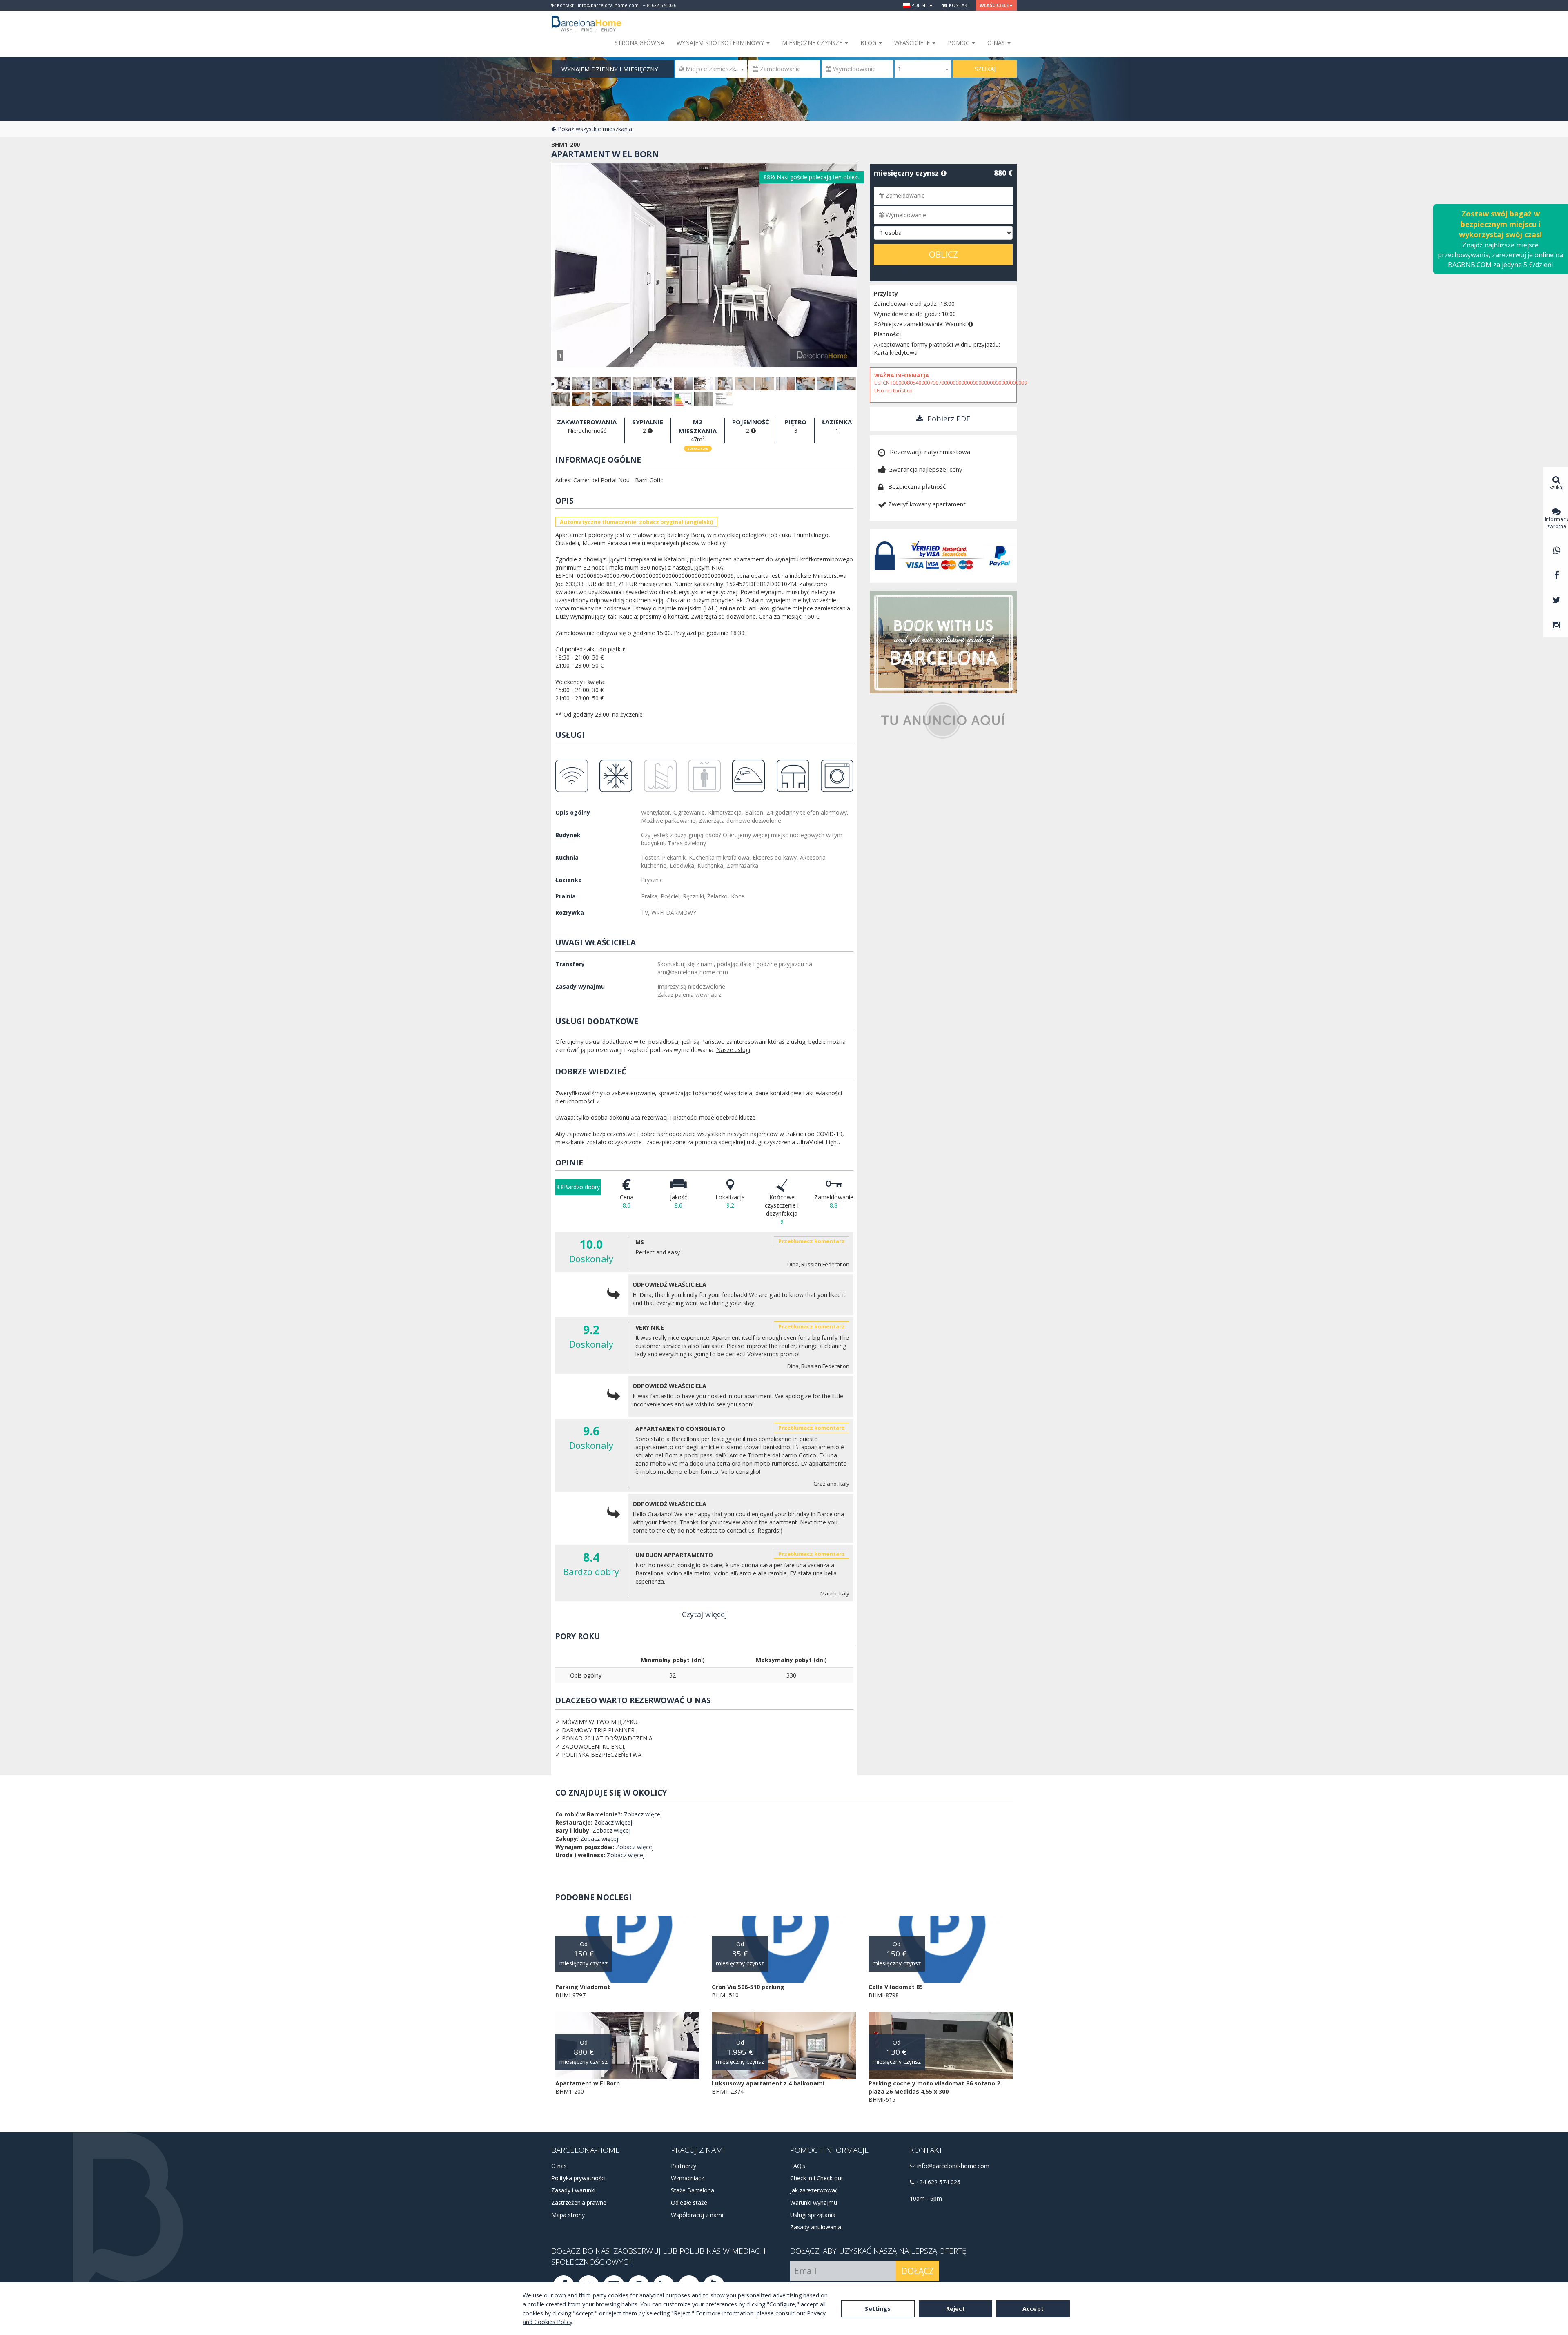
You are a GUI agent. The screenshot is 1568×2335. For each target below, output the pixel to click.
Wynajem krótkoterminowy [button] (721, 43)
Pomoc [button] (959, 43)
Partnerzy (684, 2166)
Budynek (568, 835)
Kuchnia (567, 857)
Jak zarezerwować (814, 2190)
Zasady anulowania (816, 2227)
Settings (878, 2309)
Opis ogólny (573, 812)
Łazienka (569, 880)
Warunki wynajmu (814, 2202)
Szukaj (985, 69)
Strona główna (639, 43)
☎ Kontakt (956, 5)
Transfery (570, 964)
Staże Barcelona (693, 2190)
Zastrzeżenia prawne (579, 2202)
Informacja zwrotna (1556, 523)
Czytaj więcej (704, 1614)
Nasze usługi (733, 1050)
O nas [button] (997, 43)
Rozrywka (570, 912)
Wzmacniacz (687, 2178)
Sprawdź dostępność (908, 271)
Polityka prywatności (578, 2178)
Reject (956, 2309)
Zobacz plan (698, 449)
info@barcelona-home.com (952, 2166)
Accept (1033, 2309)
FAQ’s (798, 2166)
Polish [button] (919, 5)
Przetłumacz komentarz (812, 1241)
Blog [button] (869, 43)
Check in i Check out (817, 2178)
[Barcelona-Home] (586, 18)
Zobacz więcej (643, 1814)
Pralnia (566, 896)
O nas (559, 2166)
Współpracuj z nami (697, 2215)
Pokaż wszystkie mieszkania (594, 129)
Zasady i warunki (573, 2190)
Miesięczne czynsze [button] (813, 43)
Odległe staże (689, 2202)
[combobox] (711, 69)
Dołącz (918, 2271)
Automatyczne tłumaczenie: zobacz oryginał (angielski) (636, 522)
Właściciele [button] (994, 5)
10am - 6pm (926, 2198)
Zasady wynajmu (580, 986)
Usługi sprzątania (813, 2215)
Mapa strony (568, 2215)
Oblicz (943, 254)
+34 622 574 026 (937, 2182)
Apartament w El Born (605, 154)
